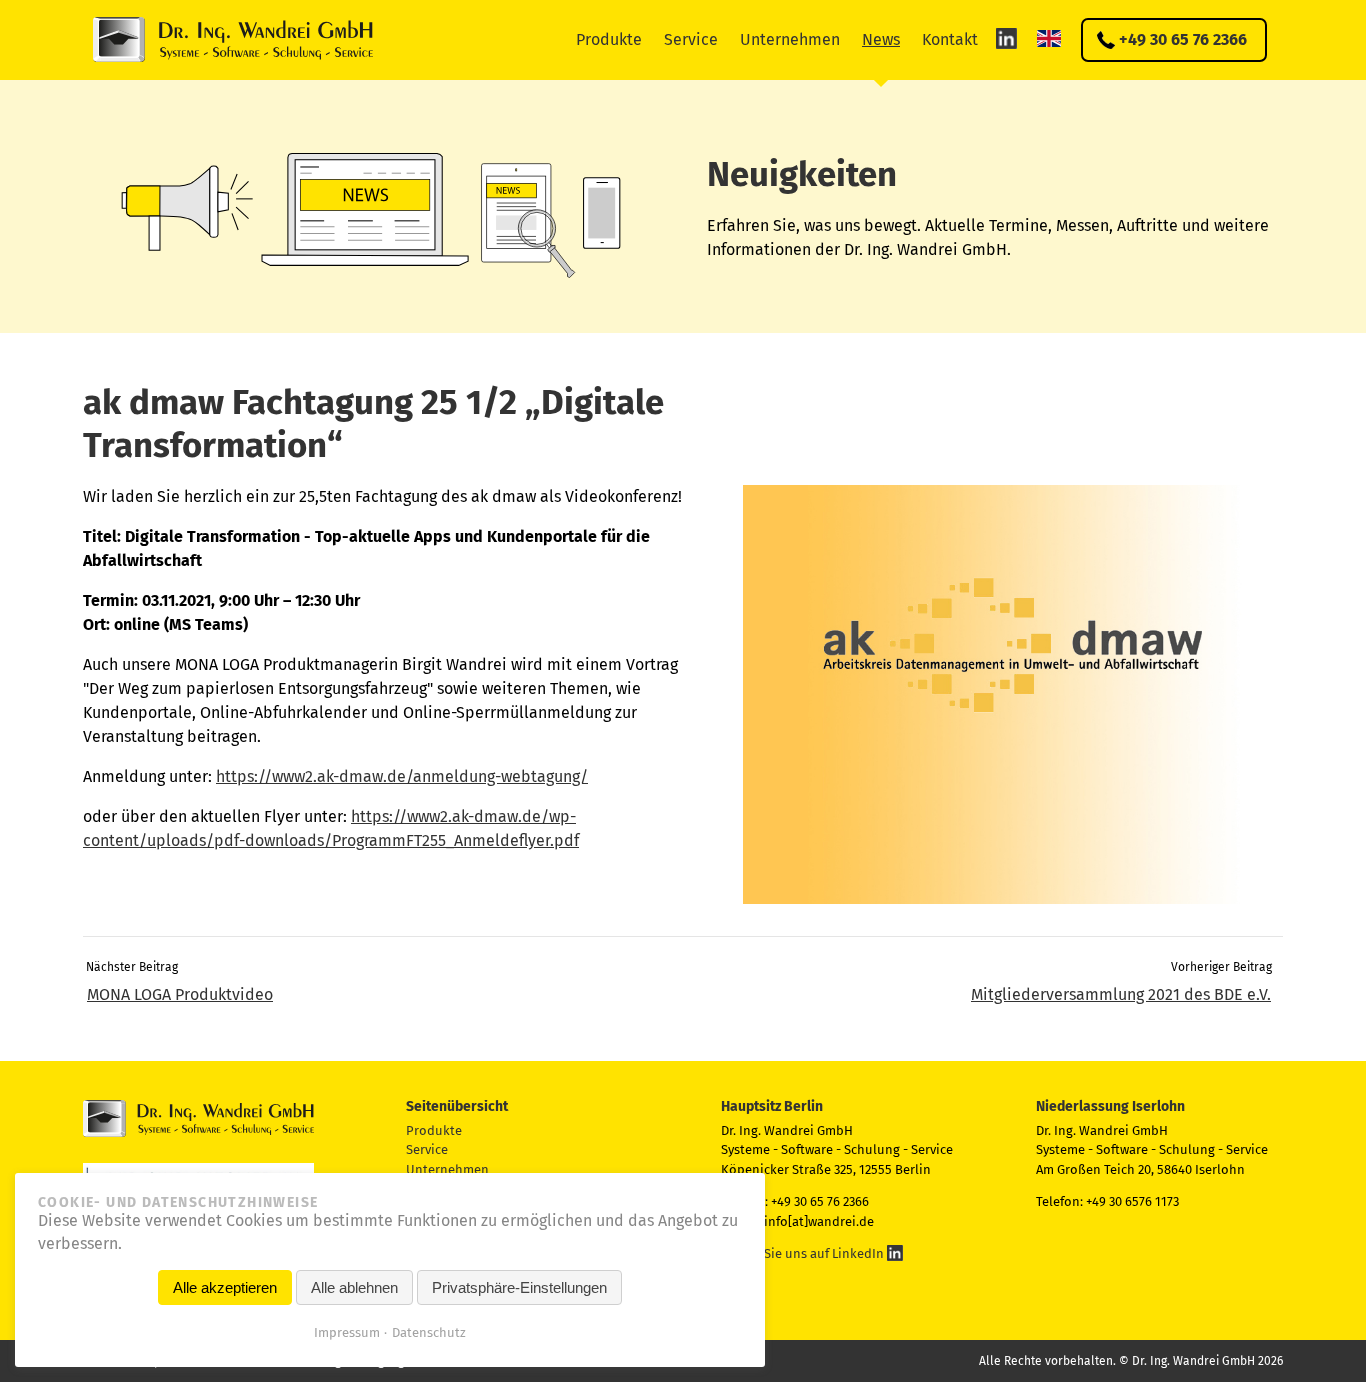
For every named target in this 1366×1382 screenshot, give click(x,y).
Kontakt (950, 39)
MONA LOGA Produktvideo (180, 994)
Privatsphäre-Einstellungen (519, 1287)
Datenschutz (429, 1332)
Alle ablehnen (354, 1287)
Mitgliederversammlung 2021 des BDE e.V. (1121, 994)
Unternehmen (790, 39)
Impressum (347, 1332)
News (881, 39)
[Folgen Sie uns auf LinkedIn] (1006, 38)
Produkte (609, 39)
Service (691, 39)
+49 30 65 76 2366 (1183, 39)
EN (1049, 38)
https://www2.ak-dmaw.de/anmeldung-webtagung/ (402, 776)
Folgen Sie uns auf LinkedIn (804, 1253)
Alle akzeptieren (225, 1287)
